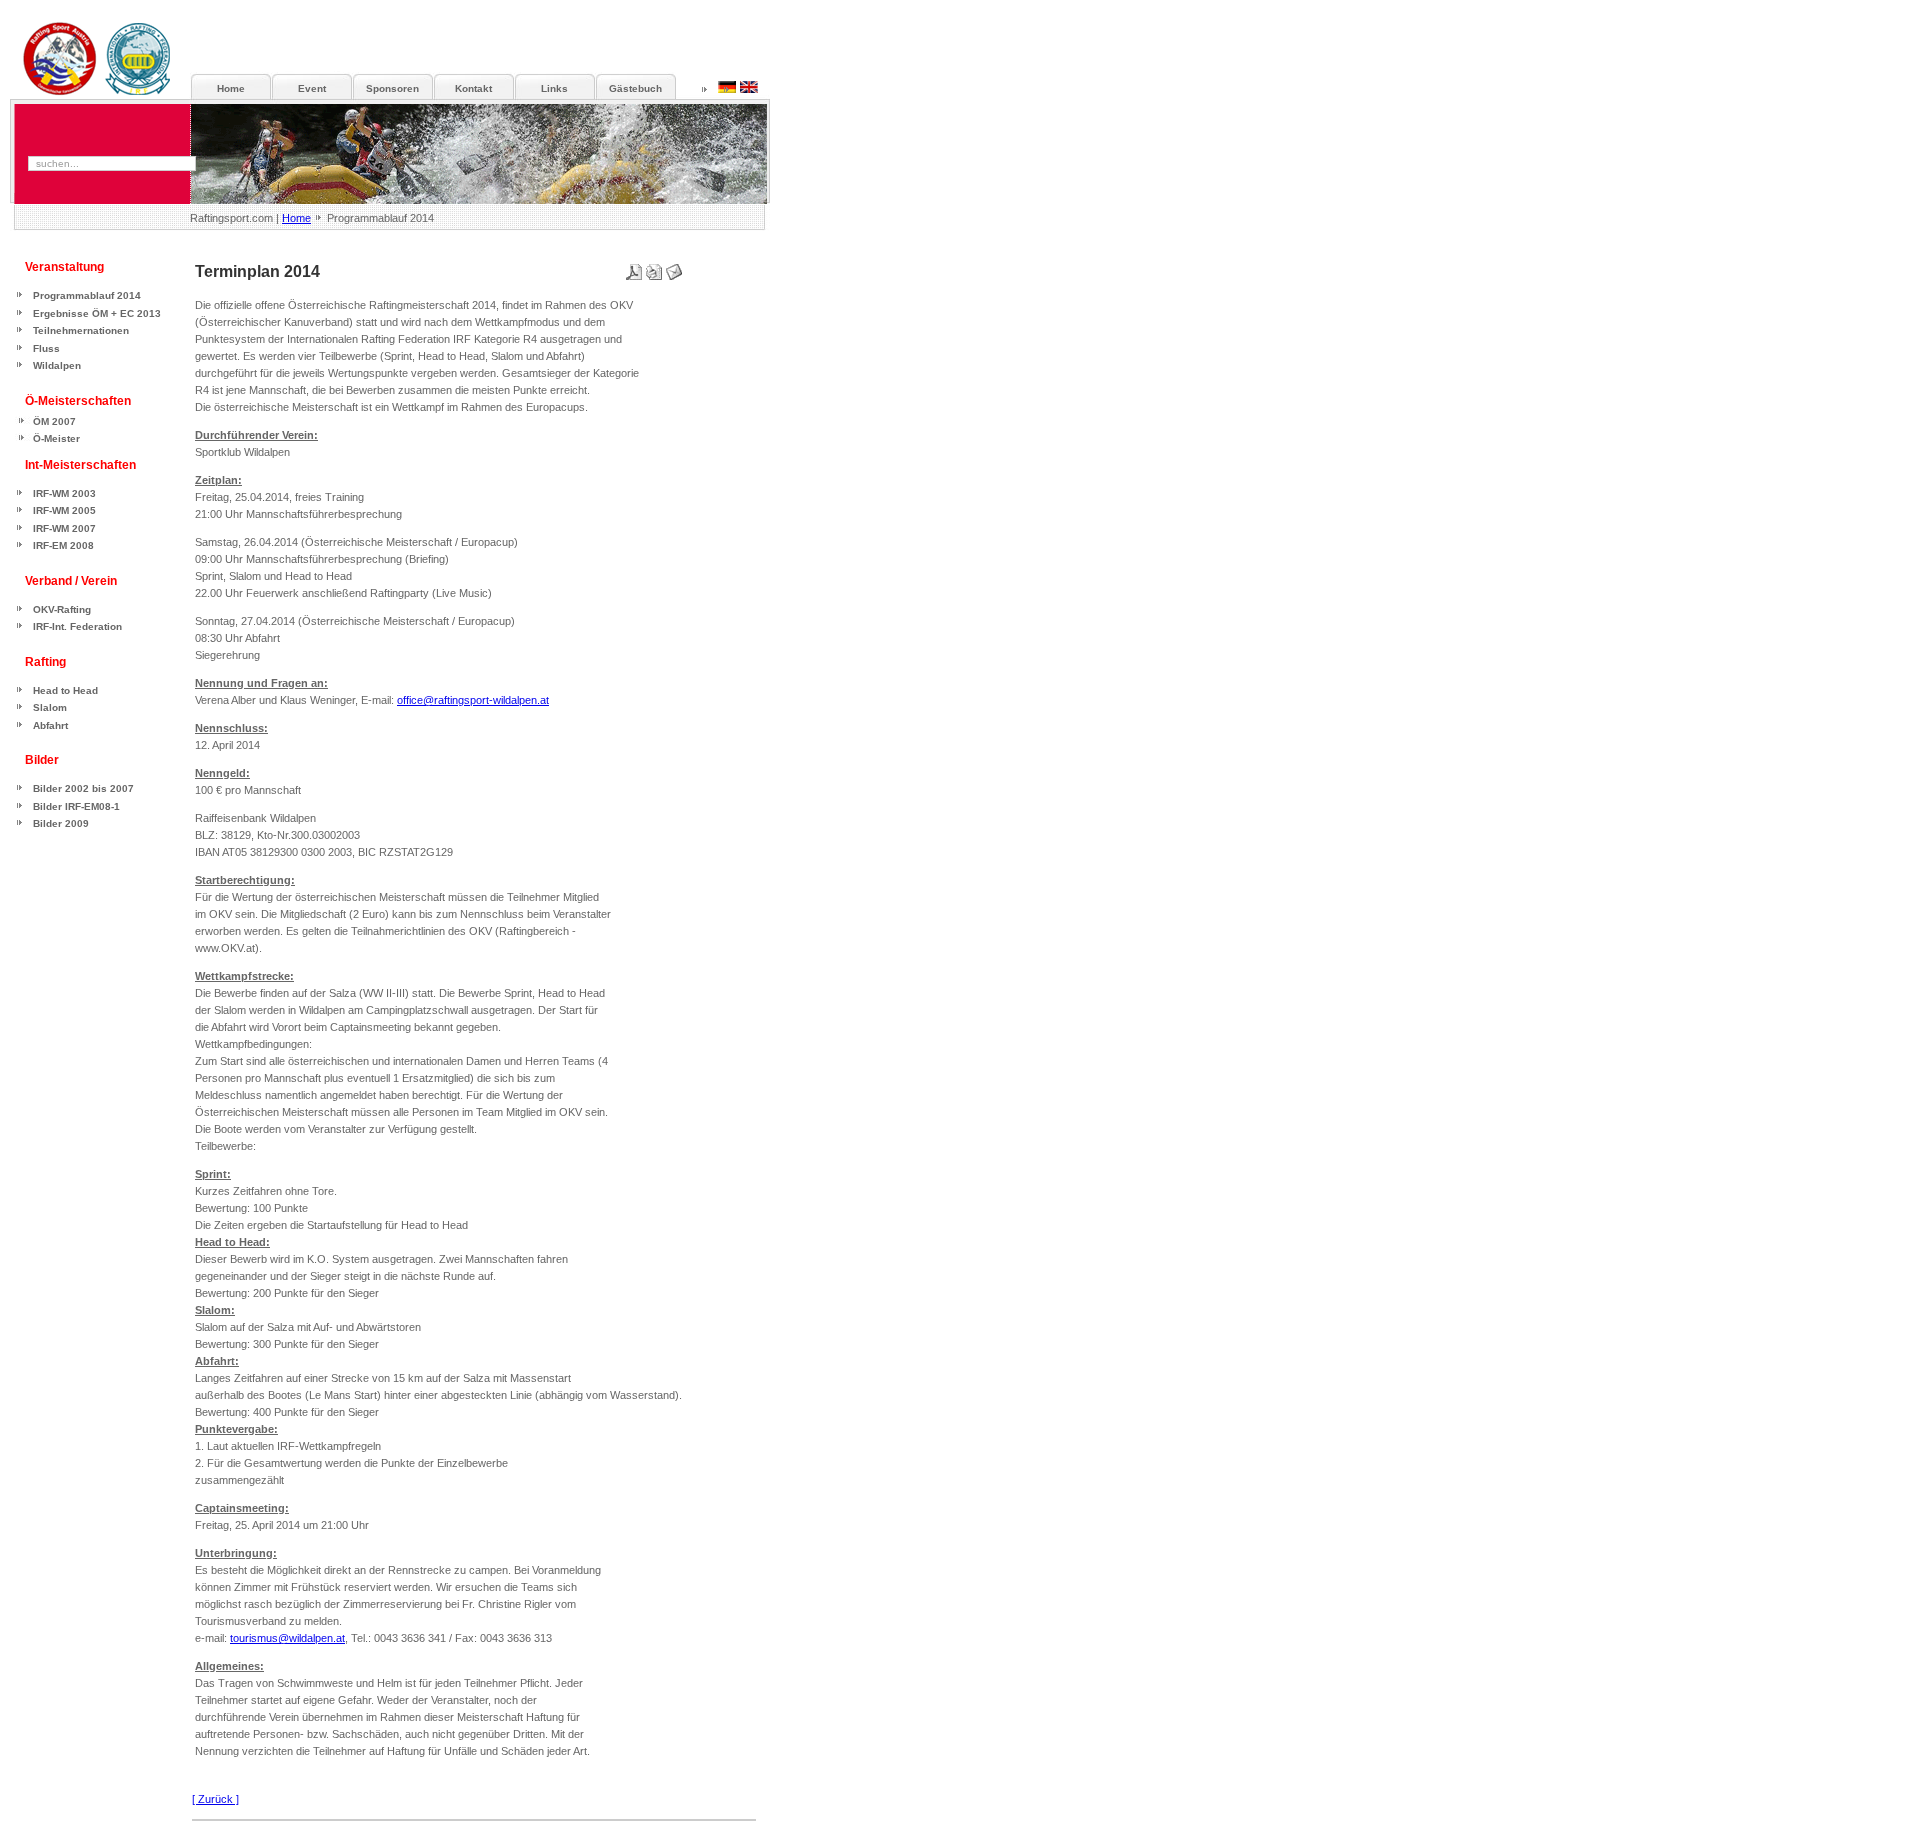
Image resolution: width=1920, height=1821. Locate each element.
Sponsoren (392, 88)
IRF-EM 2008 (63, 545)
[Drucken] (654, 268)
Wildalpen (57, 365)
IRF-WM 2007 (64, 528)
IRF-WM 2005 (64, 510)
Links (554, 88)
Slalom (50, 707)
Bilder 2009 (61, 823)
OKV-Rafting (62, 609)
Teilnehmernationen (81, 330)
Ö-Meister (56, 438)
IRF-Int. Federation (77, 626)
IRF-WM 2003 (64, 493)
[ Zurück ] (215, 1799)
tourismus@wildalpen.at (287, 1638)
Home (296, 218)
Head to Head (65, 690)
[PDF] (634, 268)
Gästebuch (635, 88)
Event (312, 88)
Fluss (46, 348)
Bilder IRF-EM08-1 (76, 806)
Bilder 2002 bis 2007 (83, 788)
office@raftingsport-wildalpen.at (473, 700)
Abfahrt (50, 725)
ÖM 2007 (54, 421)
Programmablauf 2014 (87, 295)
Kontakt (473, 88)
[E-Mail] (674, 268)
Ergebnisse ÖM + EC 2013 (97, 313)
